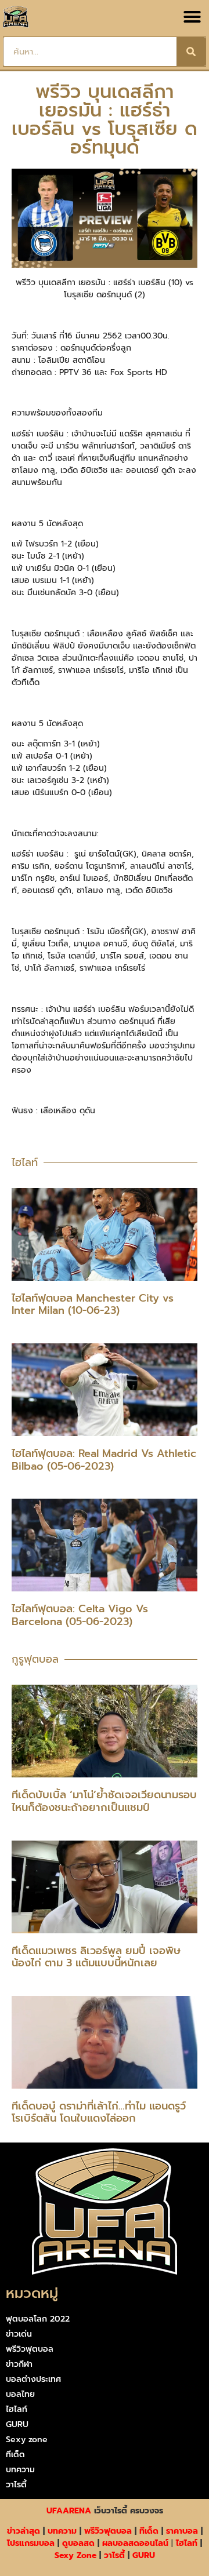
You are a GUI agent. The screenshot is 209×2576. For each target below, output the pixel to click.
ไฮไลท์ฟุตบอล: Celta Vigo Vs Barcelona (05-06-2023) (80, 1615)
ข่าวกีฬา (19, 2364)
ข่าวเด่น (19, 2334)
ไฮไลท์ (17, 2409)
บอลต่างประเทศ (33, 2379)
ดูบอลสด (78, 2543)
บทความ (20, 2470)
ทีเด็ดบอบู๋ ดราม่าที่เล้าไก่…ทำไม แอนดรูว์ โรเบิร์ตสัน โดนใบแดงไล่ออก (99, 2112)
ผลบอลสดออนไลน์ (135, 2543)
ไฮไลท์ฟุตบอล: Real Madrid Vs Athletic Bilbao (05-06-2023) (104, 1460)
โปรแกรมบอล (31, 2543)
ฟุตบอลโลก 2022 (38, 2319)
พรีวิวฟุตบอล (30, 2349)
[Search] (191, 52)
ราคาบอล (182, 2531)
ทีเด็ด (15, 2455)
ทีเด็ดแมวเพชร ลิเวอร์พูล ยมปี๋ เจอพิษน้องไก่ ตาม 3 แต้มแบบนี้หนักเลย (96, 1957)
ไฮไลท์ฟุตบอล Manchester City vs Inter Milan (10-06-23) (93, 1305)
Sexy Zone (75, 2555)
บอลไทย (20, 2394)
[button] (192, 17)
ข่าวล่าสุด (24, 2531)
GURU (17, 2424)
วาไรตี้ (16, 2485)
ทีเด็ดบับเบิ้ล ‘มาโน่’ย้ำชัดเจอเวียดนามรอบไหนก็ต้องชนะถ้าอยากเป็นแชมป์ (104, 1801)
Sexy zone (27, 2440)
